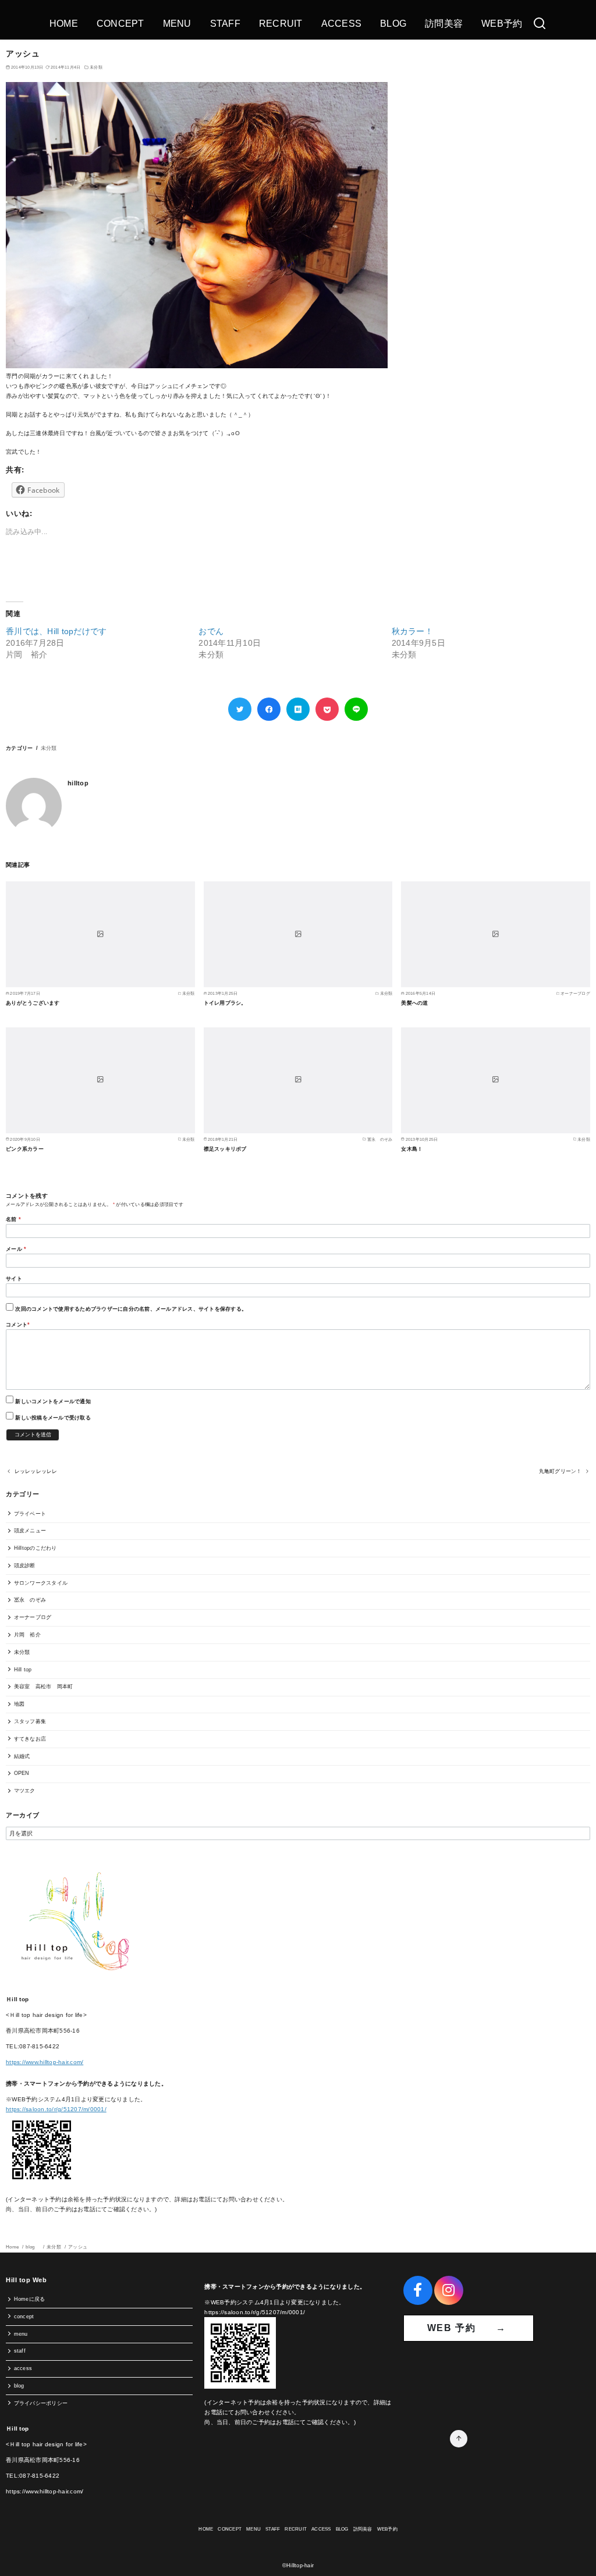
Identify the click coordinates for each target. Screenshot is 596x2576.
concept (24, 2317)
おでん (211, 631)
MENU (177, 24)
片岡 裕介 (27, 1635)
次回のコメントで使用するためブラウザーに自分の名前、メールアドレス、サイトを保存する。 (131, 1309)
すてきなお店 (30, 1739)
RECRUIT (281, 24)
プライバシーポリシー (41, 2403)
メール (16, 1249)
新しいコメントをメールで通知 (53, 1401)
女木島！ (412, 1149)
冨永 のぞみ (30, 1600)
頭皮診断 (25, 1565)
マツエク (25, 1791)
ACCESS (342, 24)
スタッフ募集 (30, 1721)
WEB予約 (502, 24)
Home (13, 2247)
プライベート (30, 1514)
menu (21, 2334)
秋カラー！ (412, 631)
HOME (64, 24)
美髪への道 (414, 1003)
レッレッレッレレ (36, 1471)
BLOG (393, 24)
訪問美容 (444, 24)
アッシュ (78, 2247)
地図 (19, 1704)
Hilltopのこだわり (36, 1548)
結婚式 (22, 1756)
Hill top (23, 1670)
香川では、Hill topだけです (56, 631)
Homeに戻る (30, 2299)
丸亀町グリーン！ (560, 1471)
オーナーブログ (33, 1617)
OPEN (22, 1773)
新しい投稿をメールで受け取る (53, 1418)
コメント (18, 1325)
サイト (14, 1279)
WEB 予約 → (469, 2328)
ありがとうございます (33, 1003)
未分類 (96, 67)
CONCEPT (120, 24)
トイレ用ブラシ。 (225, 1003)
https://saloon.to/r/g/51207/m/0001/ (56, 2109)
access (23, 2368)
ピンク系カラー (25, 1149)
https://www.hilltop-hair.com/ (45, 2062)
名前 (13, 1219)
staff (20, 2351)
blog (33, 2247)
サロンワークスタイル (41, 1583)
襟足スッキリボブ (225, 1149)
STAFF (225, 24)
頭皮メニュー (30, 1531)
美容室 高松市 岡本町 (44, 1687)
